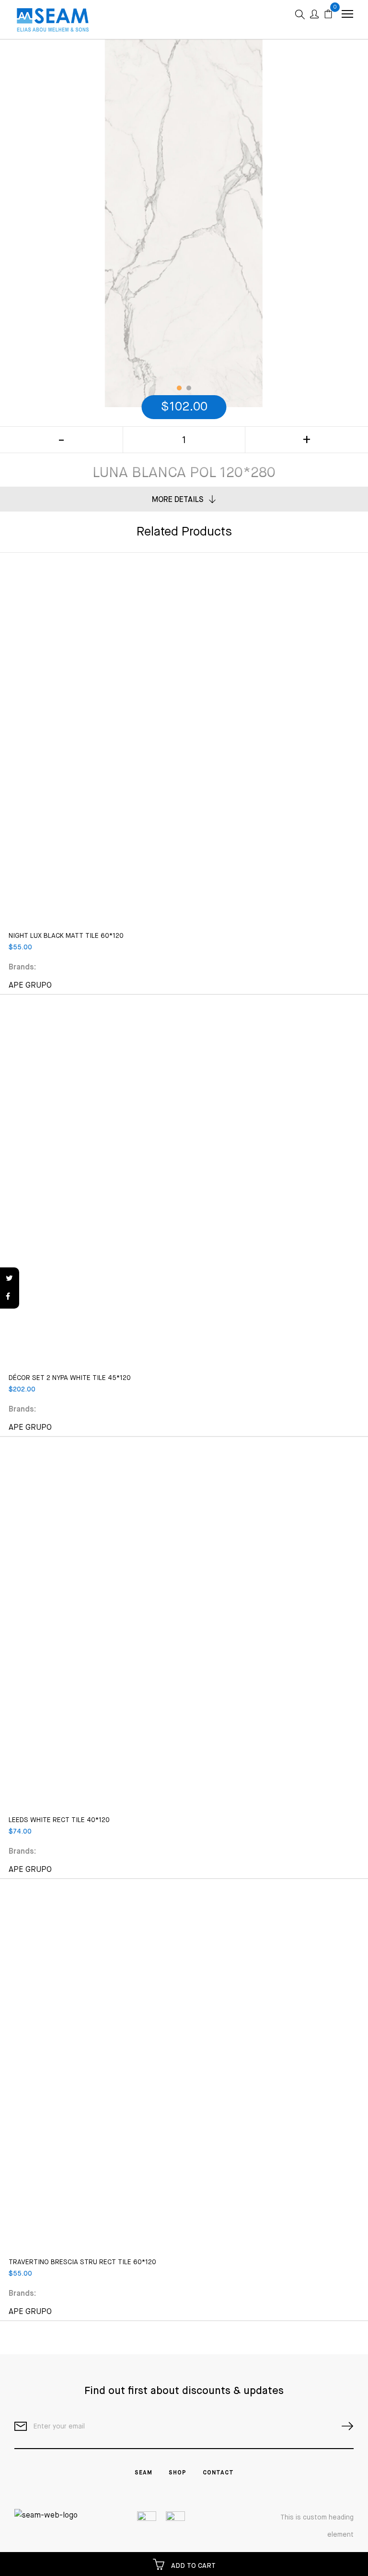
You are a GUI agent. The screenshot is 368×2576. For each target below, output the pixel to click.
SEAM (144, 2473)
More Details (178, 500)
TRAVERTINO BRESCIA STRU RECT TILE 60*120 (82, 2262)
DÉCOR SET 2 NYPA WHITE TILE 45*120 (70, 1378)
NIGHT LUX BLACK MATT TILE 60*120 (66, 936)
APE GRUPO (30, 986)
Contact (218, 2473)
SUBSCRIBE (344, 2426)
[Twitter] (10, 1279)
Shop (178, 2473)
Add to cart (192, 2566)
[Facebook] (10, 1297)
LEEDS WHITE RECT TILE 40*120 (59, 1820)
